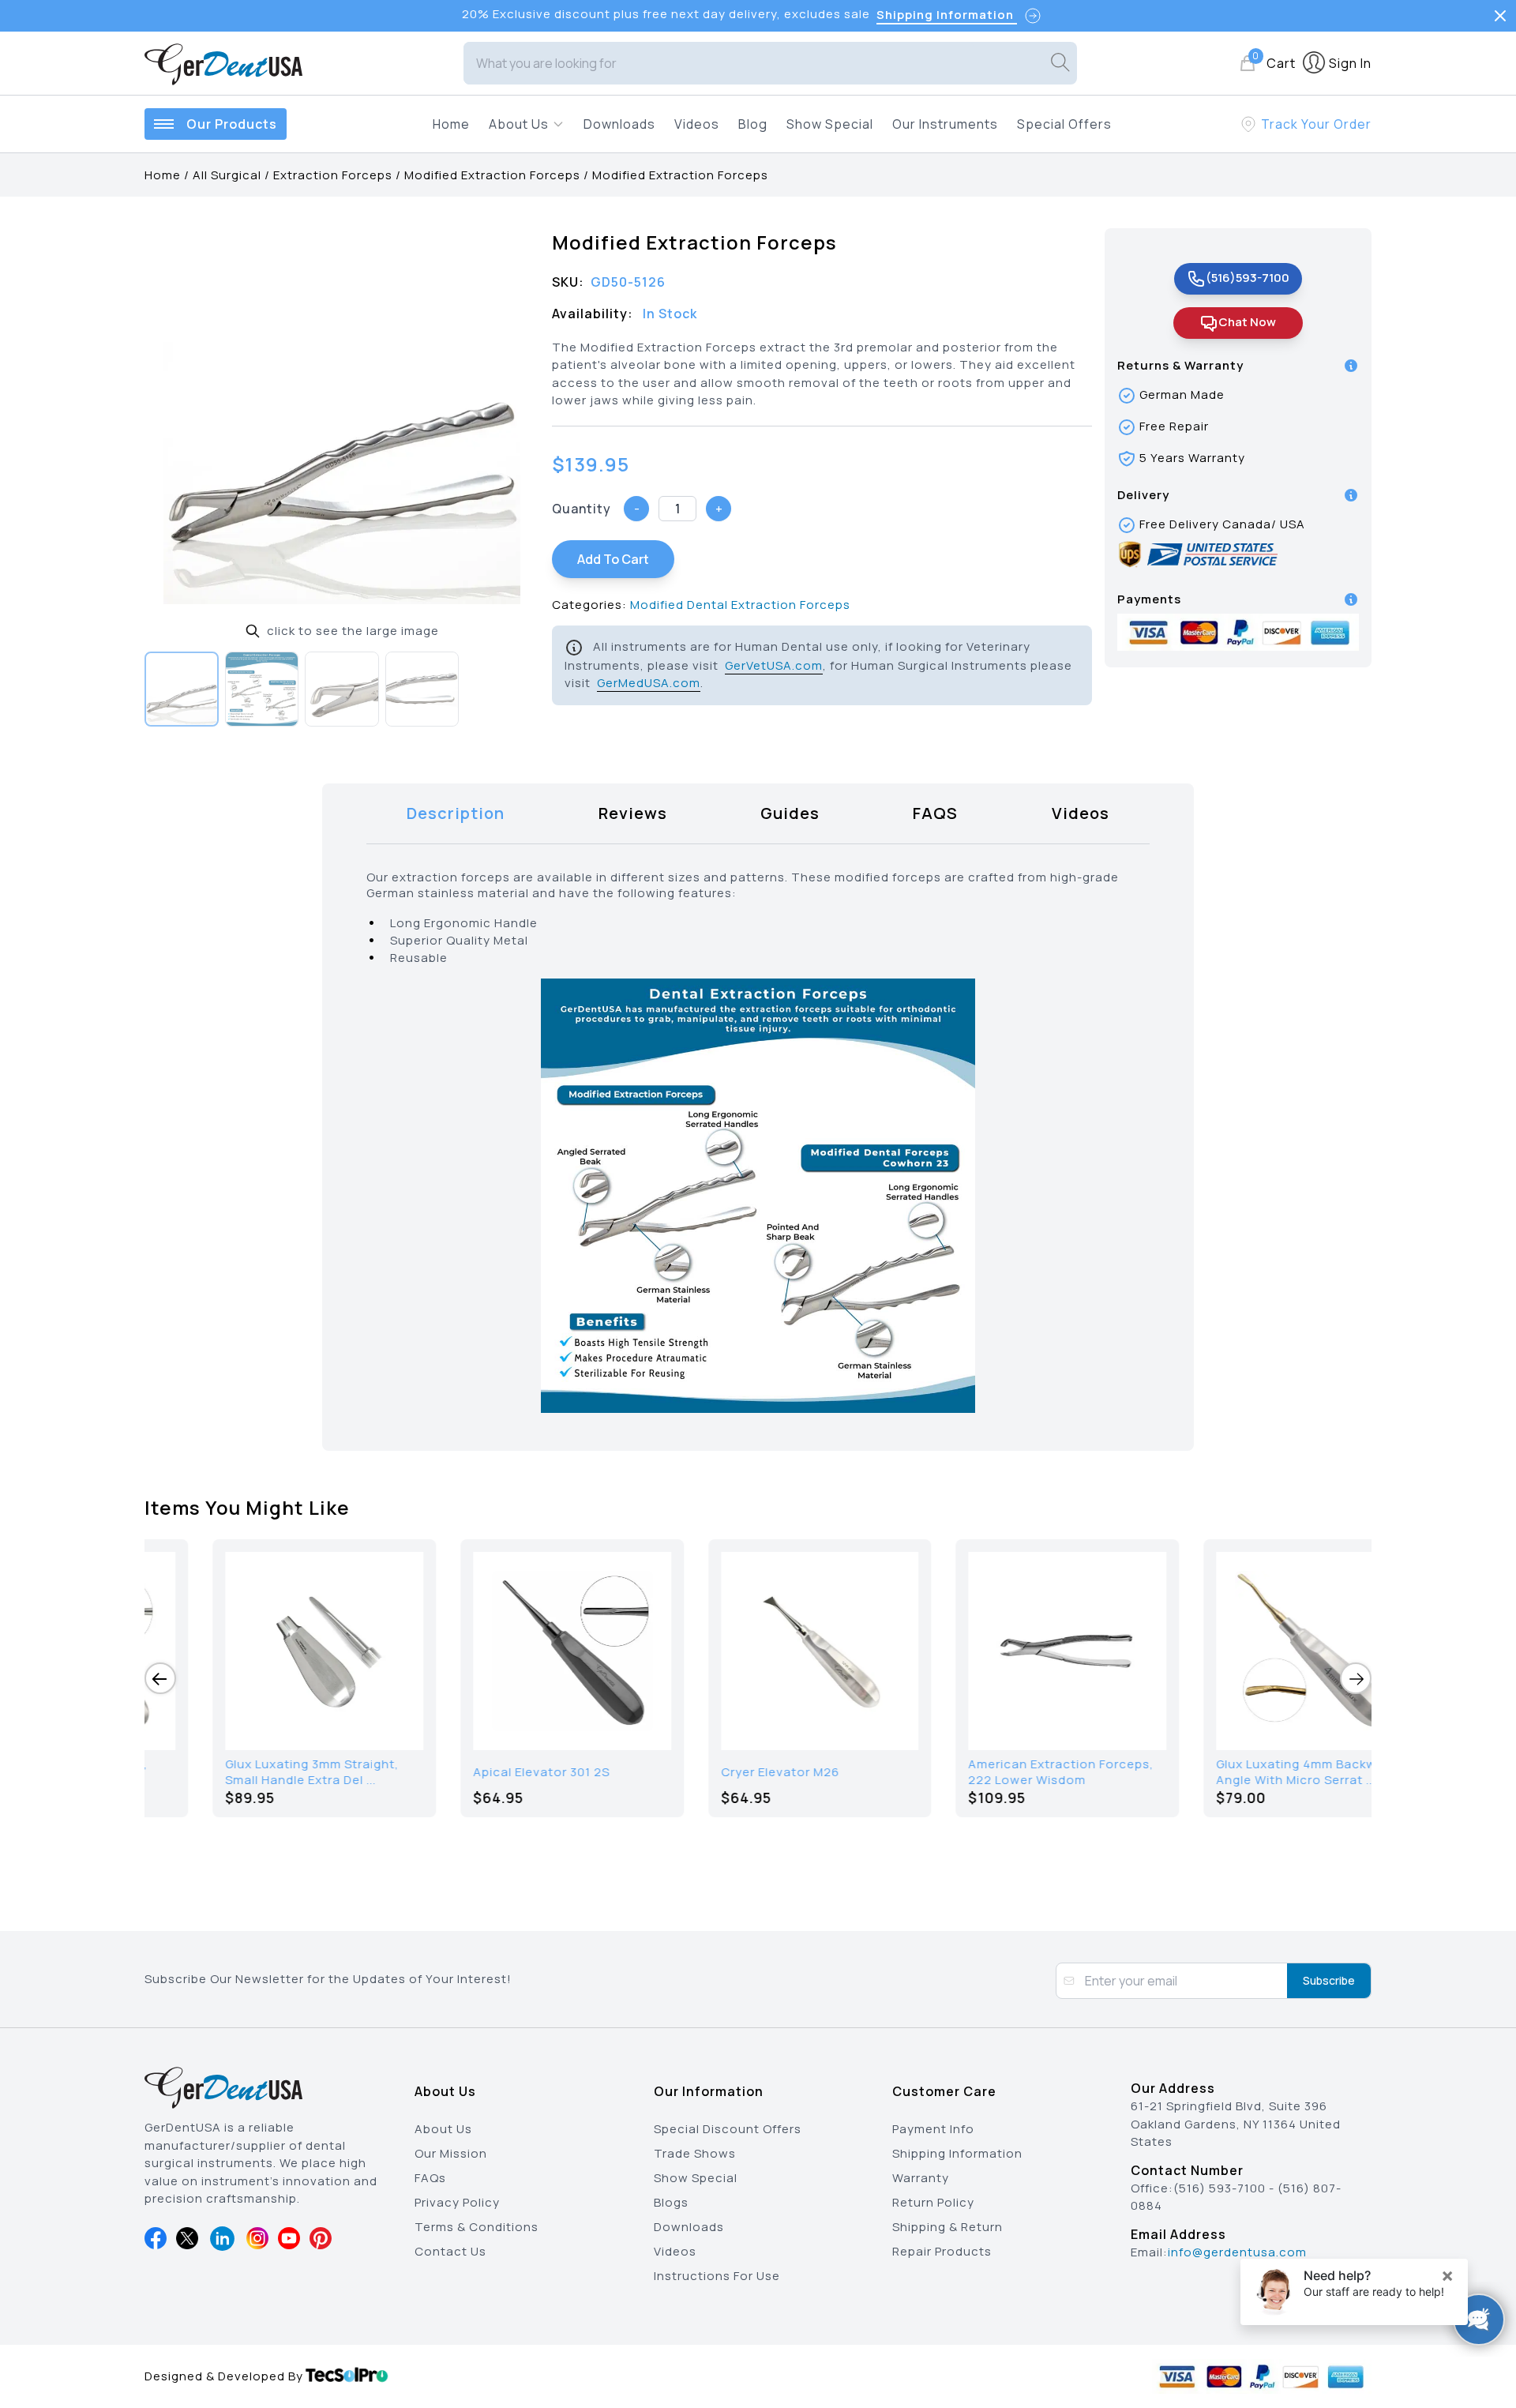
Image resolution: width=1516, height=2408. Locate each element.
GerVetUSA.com (774, 665)
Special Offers (1064, 124)
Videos (697, 124)
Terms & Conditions (477, 2227)
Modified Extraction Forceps (492, 175)
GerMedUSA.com (649, 683)
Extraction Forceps (333, 175)
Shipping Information (957, 2153)
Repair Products (942, 2251)
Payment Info (933, 2129)
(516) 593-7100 (1220, 2188)
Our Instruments (945, 124)
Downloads (619, 124)
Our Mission (451, 2153)
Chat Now (1247, 322)
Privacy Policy (457, 2202)
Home (451, 124)
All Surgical (227, 175)
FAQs (430, 2178)
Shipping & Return (947, 2227)
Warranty (921, 2178)
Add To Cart (613, 559)
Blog (753, 124)
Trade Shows (695, 2153)
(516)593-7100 (1248, 278)
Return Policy (933, 2202)
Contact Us (450, 2251)
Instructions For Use (717, 2276)
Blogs (671, 2202)
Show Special (830, 124)
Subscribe (1329, 1980)
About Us (443, 2129)
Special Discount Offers (728, 2129)
